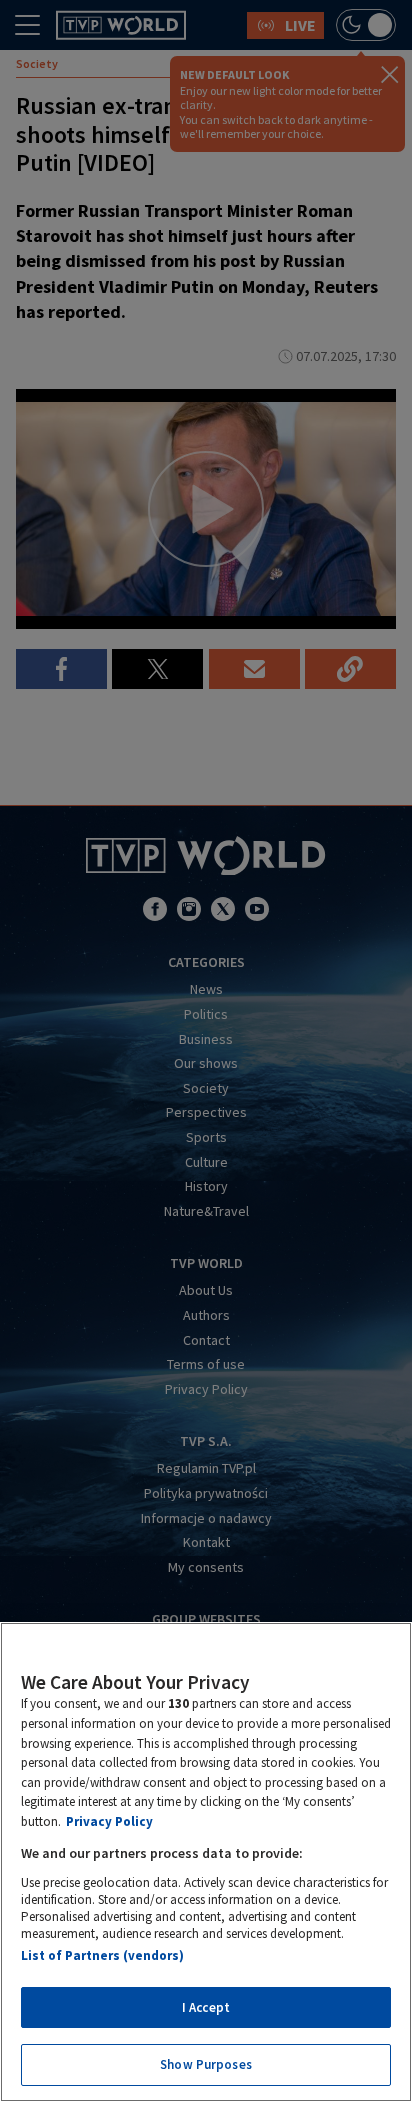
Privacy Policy (109, 1821)
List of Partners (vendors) (102, 1955)
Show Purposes (206, 2064)
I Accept (206, 2007)
